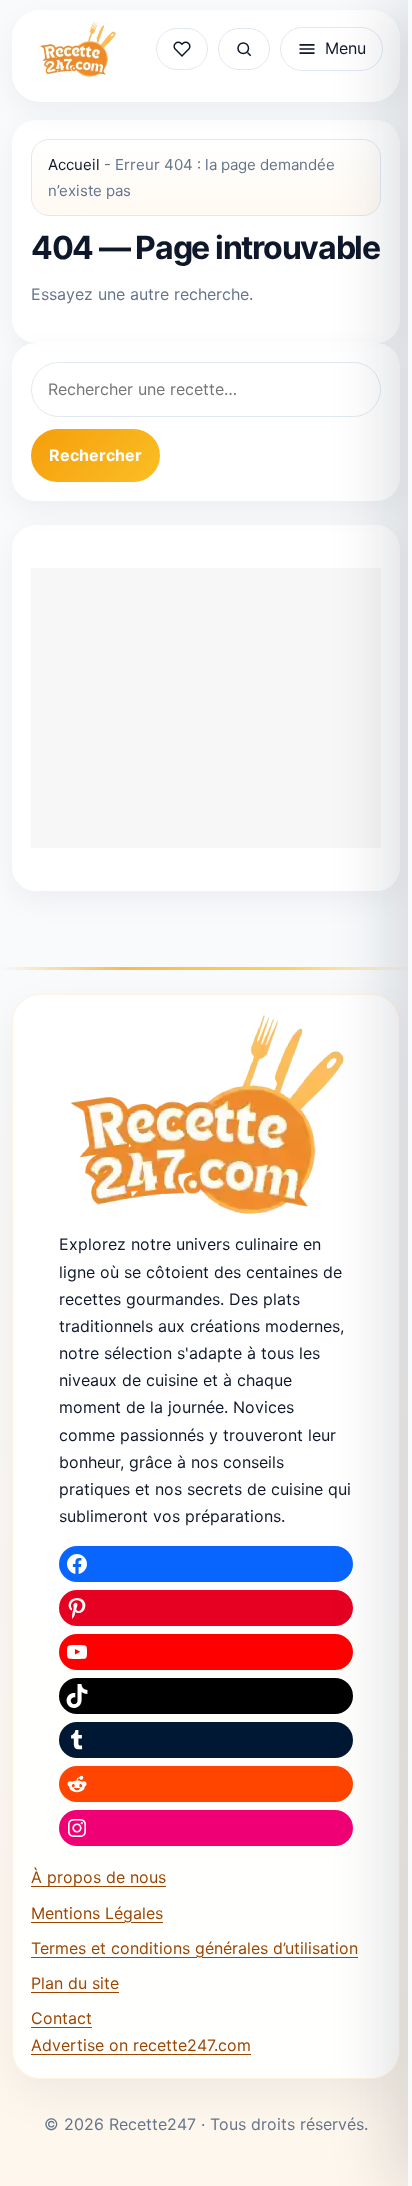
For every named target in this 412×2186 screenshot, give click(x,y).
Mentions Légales (97, 1913)
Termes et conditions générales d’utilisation (194, 1948)
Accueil (74, 164)
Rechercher (95, 455)
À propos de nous (98, 1877)
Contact (61, 2018)
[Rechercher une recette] (244, 49)
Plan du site (75, 1983)
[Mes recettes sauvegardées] (182, 49)
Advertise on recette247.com (141, 2045)
